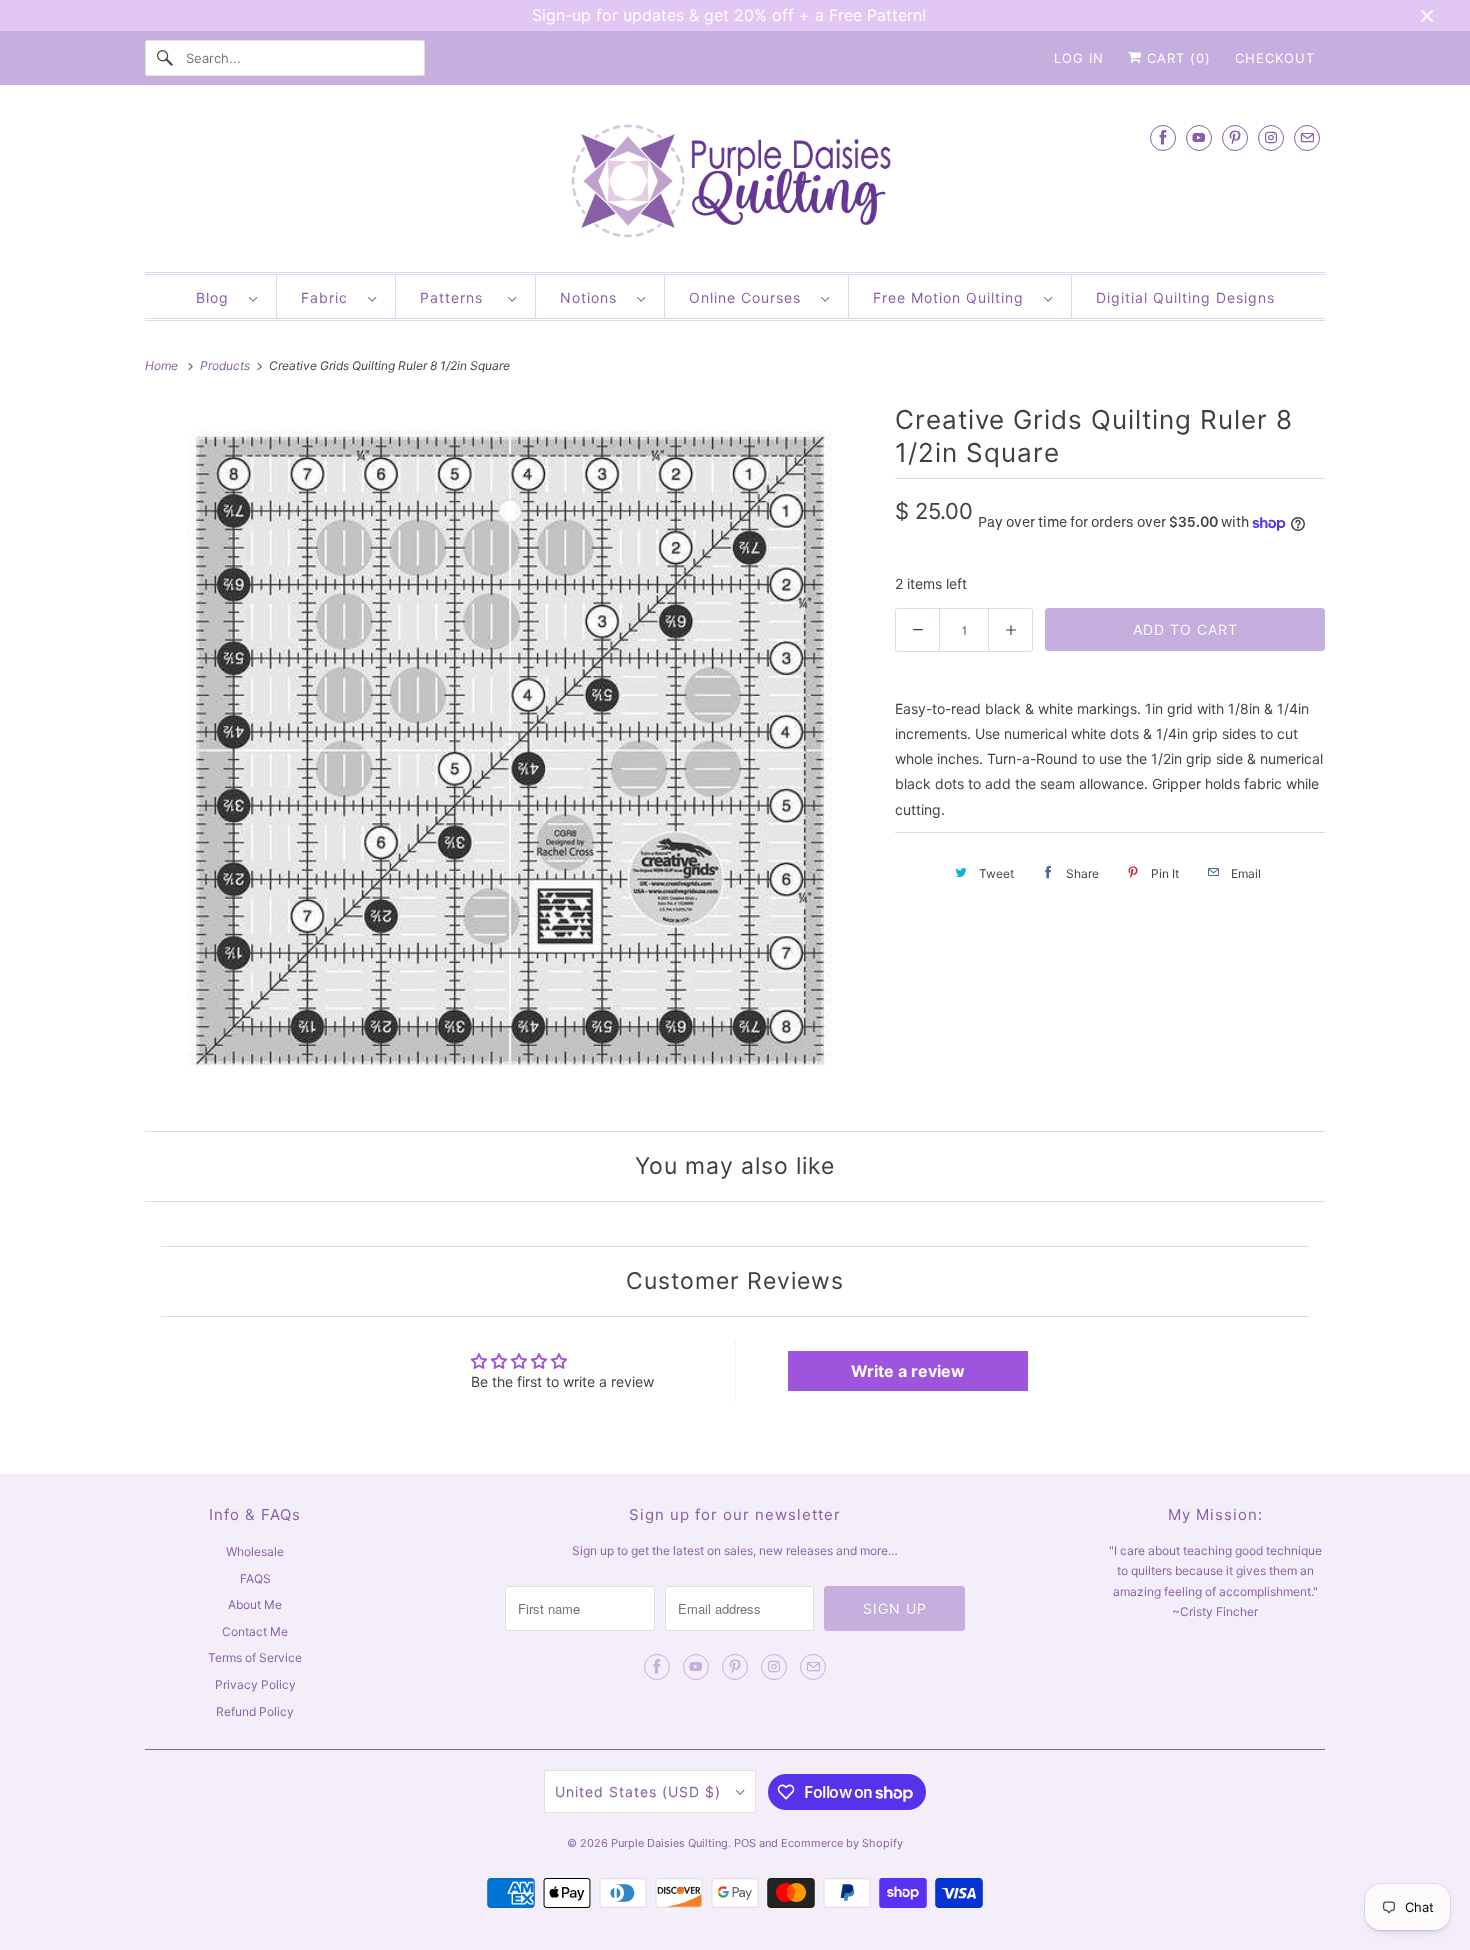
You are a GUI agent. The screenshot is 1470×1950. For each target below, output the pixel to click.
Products (226, 365)
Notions (593, 297)
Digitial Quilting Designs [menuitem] (1185, 297)
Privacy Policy (255, 1684)
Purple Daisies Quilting (669, 1843)
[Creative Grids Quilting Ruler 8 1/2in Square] (510, 753)
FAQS (255, 1578)
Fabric (329, 297)
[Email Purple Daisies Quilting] (1307, 137)
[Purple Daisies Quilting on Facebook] (1163, 137)
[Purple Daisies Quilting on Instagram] (1271, 137)
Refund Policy (255, 1711)
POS (745, 1843)
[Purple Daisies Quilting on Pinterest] (1235, 137)
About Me (255, 1604)
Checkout (1275, 58)
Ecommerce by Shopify (842, 1843)
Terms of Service (255, 1657)
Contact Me (255, 1631)
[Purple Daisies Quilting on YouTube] (1199, 137)
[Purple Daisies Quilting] (735, 183)
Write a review (908, 1371)
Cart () (1176, 58)
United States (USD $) (640, 1791)
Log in (1079, 58)
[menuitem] (226, 296)
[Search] (165, 58)
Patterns (459, 297)
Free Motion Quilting (953, 297)
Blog (217, 297)
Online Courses (750, 297)
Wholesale (255, 1551)
